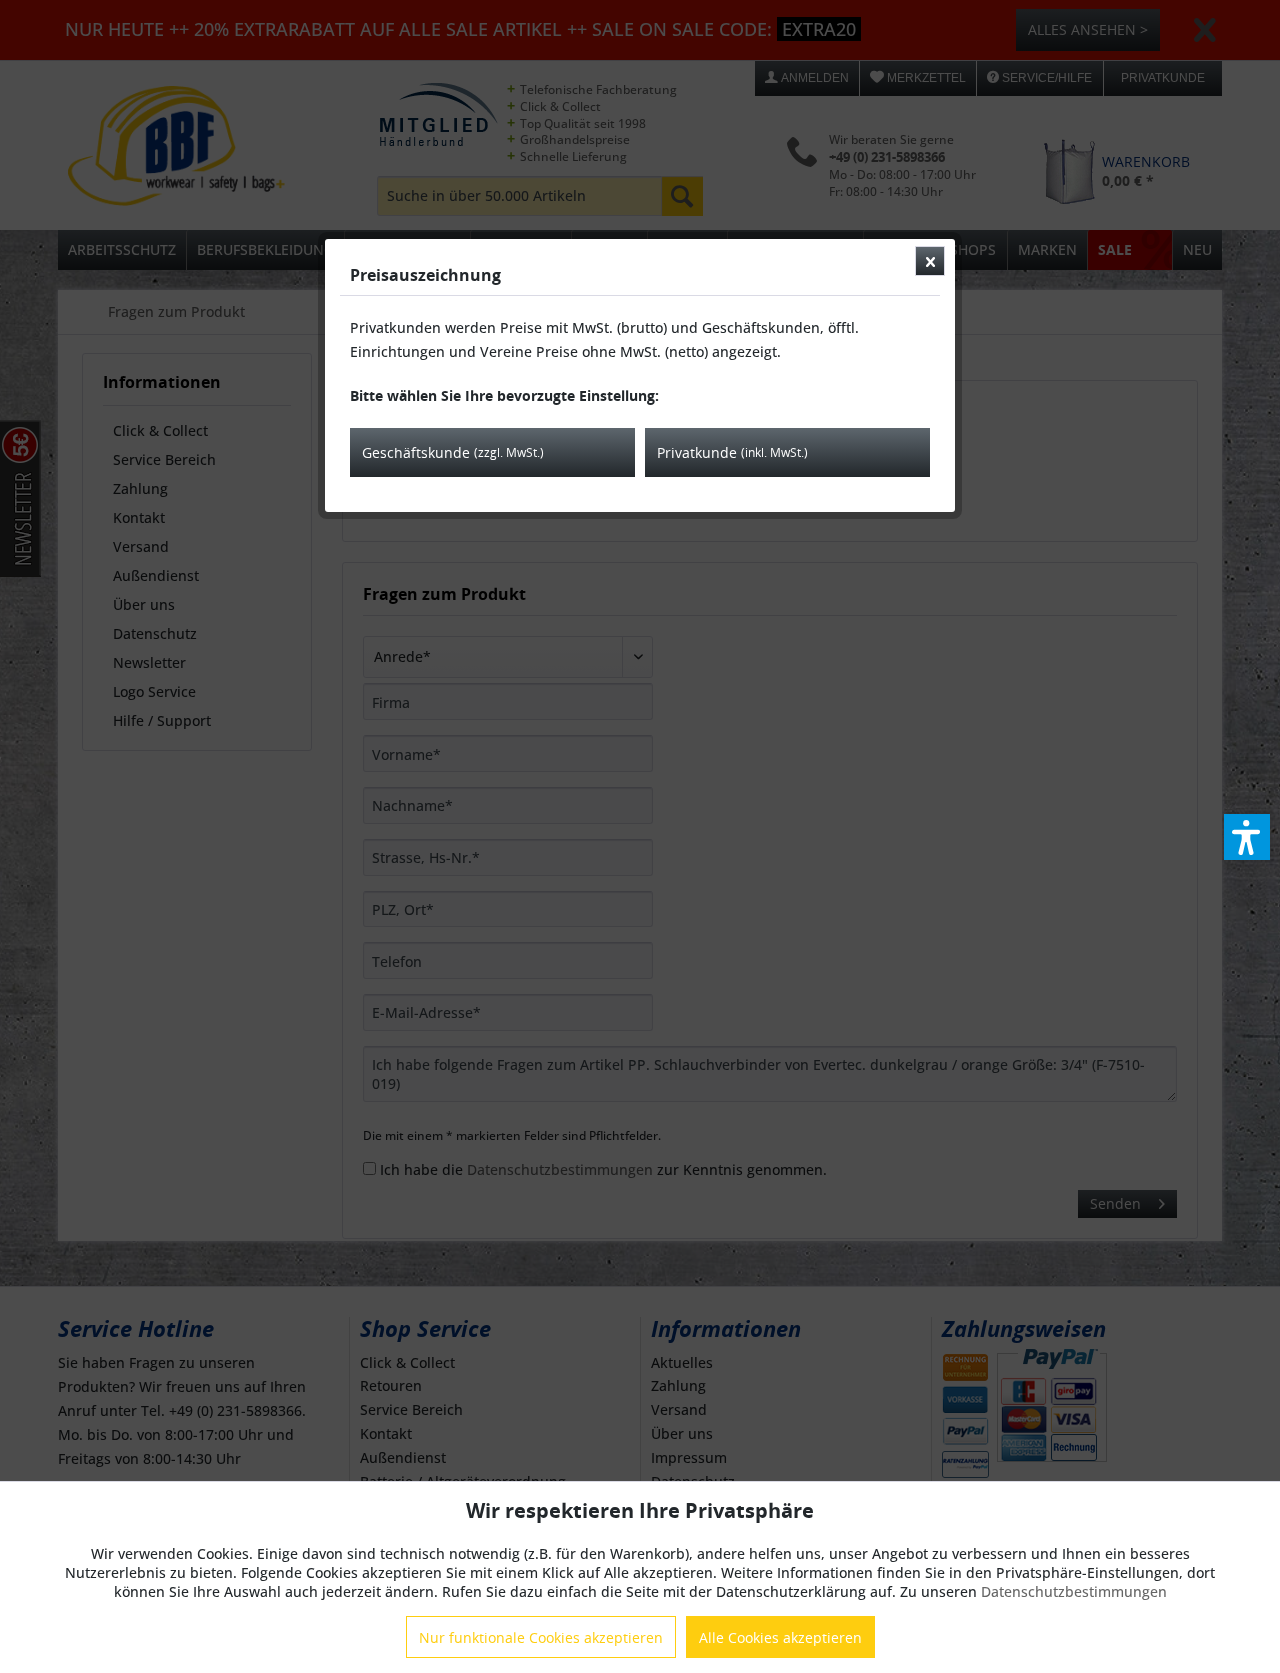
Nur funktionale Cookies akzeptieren (541, 1637)
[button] (1247, 837)
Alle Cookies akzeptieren (780, 1637)
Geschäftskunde (453, 452)
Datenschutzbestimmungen (1074, 1591)
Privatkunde (732, 452)
